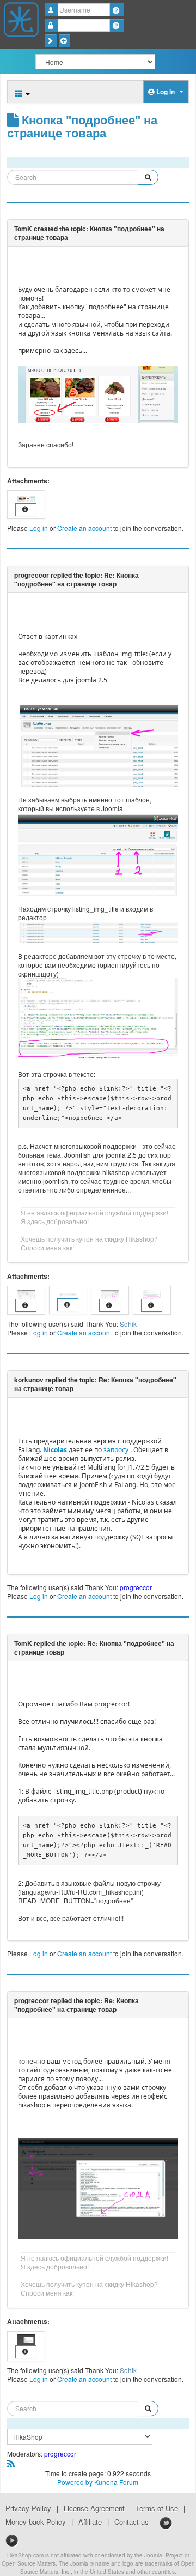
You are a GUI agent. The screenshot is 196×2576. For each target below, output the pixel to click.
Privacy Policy (28, 2508)
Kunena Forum (116, 2482)
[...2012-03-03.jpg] (98, 393)
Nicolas (55, 1450)
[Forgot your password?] (117, 25)
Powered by (75, 2482)
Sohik (128, 1324)
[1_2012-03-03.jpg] (98, 744)
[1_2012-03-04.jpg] (98, 2187)
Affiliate (90, 2522)
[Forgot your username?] (117, 10)
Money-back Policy (36, 2522)
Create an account (84, 528)
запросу (116, 1450)
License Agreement (94, 2508)
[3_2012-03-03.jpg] (98, 853)
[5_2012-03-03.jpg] (98, 1018)
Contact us (131, 2522)
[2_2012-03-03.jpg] (98, 931)
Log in (39, 528)
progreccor (136, 1587)
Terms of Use (157, 2508)
